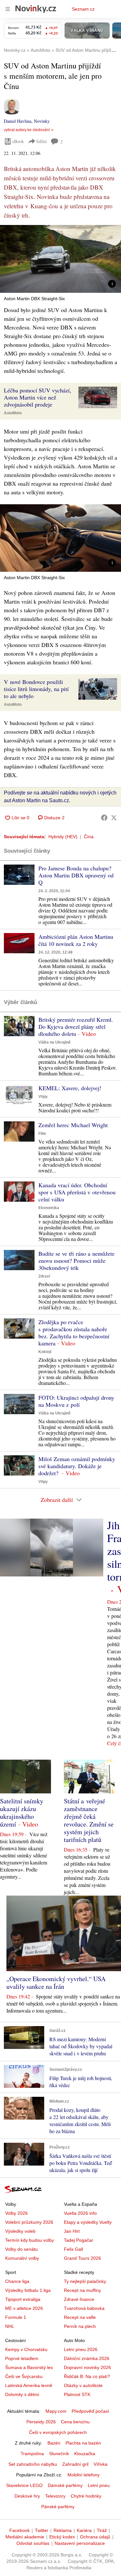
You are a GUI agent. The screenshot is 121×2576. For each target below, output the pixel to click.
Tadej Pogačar (79, 2240)
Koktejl (45, 1352)
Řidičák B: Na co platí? (87, 2376)
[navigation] (8, 9)
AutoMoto (13, 413)
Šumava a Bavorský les (29, 2367)
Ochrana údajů (95, 2537)
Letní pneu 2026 (81, 2349)
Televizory (55, 2496)
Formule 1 (16, 2317)
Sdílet (41, 141)
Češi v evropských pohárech (58, 2432)
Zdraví (44, 1276)
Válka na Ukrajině (55, 1042)
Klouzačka (85, 2454)
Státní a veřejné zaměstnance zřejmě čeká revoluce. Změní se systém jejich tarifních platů (89, 1820)
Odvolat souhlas (33, 2543)
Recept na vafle (80, 2317)
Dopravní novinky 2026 (87, 2367)
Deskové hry (27, 2496)
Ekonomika (49, 1208)
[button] (60, 259)
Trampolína (32, 2454)
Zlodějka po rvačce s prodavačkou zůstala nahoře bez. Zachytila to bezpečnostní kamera (74, 1333)
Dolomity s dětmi (22, 2394)
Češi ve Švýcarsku (24, 2376)
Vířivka (101, 2464)
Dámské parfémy (65, 2485)
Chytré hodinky (86, 2496)
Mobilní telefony (84, 2475)
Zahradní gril (75, 2464)
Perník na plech (80, 2326)
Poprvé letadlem (22, 2358)
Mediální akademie (25, 2537)
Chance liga (17, 2281)
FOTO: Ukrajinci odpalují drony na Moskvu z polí (76, 1401)
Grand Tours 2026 (82, 2258)
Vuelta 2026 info (80, 2213)
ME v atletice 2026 (24, 2308)
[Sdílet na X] (114, 818)
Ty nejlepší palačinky (85, 2281)
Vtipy (43, 1097)
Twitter (42, 2530)
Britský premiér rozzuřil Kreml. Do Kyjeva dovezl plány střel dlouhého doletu (76, 1027)
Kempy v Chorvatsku (26, 2349)
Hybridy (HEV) (63, 837)
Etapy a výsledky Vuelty (88, 2222)
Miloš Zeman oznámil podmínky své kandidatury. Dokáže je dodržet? (77, 1466)
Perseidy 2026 (41, 2422)
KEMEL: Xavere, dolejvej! (70, 1088)
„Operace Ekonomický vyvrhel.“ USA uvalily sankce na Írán (56, 1983)
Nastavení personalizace (80, 2543)
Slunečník (59, 2454)
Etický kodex (62, 2537)
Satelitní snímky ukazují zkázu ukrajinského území (22, 1813)
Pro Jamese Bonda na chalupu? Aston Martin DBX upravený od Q (76, 875)
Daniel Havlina (18, 121)
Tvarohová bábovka (84, 2308)
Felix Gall (73, 2249)
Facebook (20, 2530)
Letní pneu (99, 2485)
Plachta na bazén (83, 2443)
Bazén (54, 2443)
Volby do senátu (21, 2249)
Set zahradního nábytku (33, 2464)
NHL (10, 2326)
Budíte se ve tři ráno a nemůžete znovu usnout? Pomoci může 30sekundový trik (76, 1261)
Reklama (63, 2530)
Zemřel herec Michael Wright (73, 1125)
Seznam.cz (83, 9)
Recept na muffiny (82, 2290)
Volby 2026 (16, 2213)
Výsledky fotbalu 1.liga (28, 2290)
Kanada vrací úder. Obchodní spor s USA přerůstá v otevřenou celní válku (77, 1192)
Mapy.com (56, 2411)
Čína (89, 837)
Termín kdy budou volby (30, 2240)
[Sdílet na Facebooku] (104, 818)
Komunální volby (22, 2258)
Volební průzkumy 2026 (29, 2222)
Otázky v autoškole (83, 2385)
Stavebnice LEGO (24, 2485)
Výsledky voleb (20, 2231)
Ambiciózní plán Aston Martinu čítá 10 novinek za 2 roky (76, 940)
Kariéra (84, 2530)
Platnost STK (77, 2394)
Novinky (42, 121)
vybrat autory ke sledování (27, 130)
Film (42, 1134)
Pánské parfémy (58, 2507)
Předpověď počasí (90, 2411)
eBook (18, 141)
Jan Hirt (72, 2231)
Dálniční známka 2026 (87, 2358)
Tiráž (102, 2530)
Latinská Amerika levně (29, 2385)
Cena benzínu (75, 2422)
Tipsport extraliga (23, 2299)
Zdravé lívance (79, 2299)
